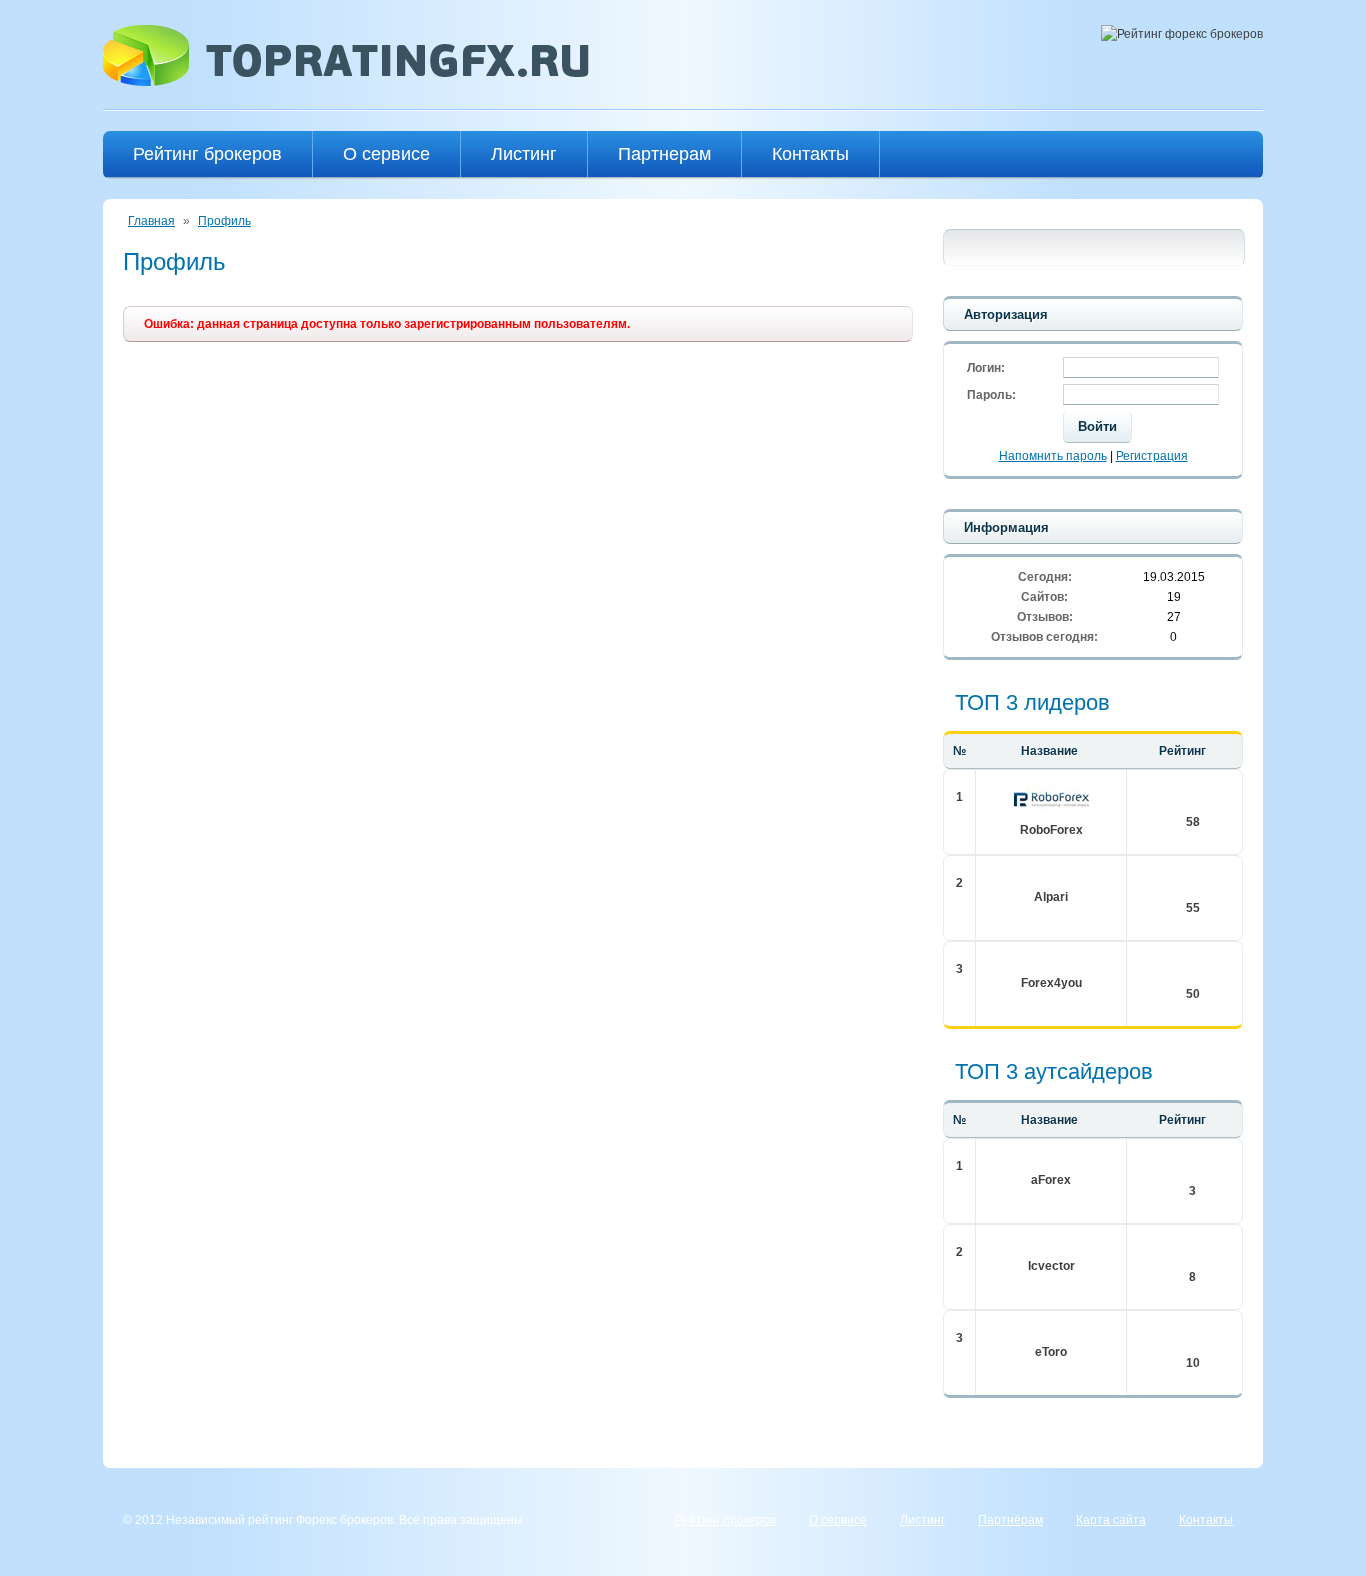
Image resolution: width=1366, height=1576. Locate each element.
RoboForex (1051, 830)
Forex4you (1051, 983)
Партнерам (664, 154)
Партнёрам (1010, 1520)
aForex (1051, 1180)
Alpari (1051, 897)
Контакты (810, 154)
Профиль (224, 221)
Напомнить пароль (1053, 456)
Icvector (1051, 1266)
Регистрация (1152, 456)
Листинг (524, 154)
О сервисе (386, 154)
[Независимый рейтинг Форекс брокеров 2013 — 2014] (346, 82)
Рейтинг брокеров (207, 154)
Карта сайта (1111, 1520)
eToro (1051, 1352)
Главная (151, 221)
